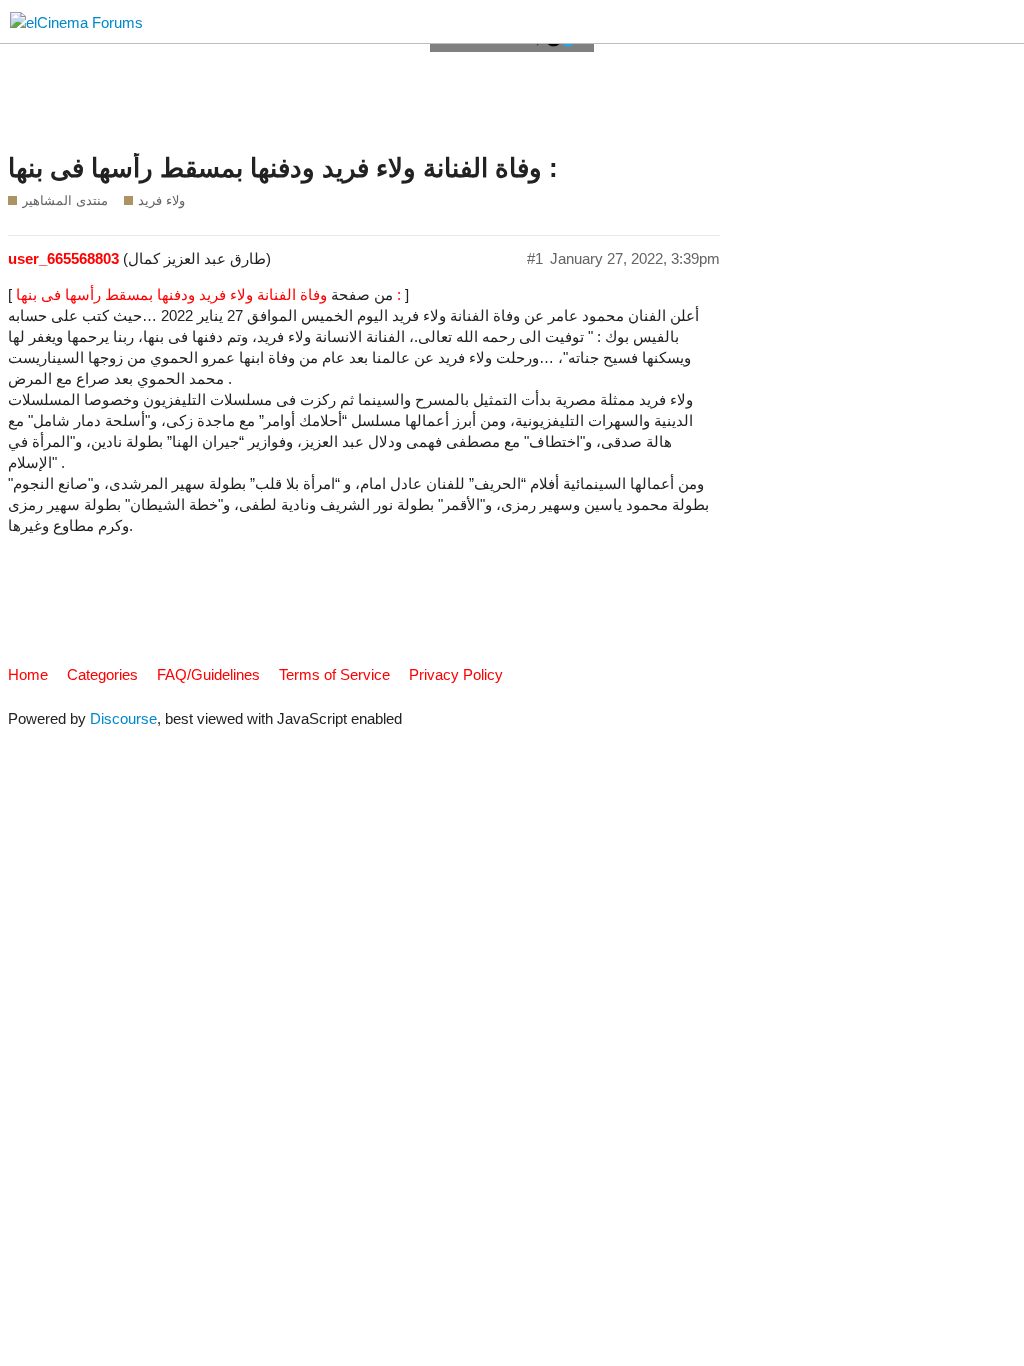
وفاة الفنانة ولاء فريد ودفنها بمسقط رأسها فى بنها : (283, 168)
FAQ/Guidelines (208, 674)
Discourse (123, 718)
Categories (102, 674)
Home (28, 674)
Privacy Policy (456, 674)
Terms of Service (334, 674)
